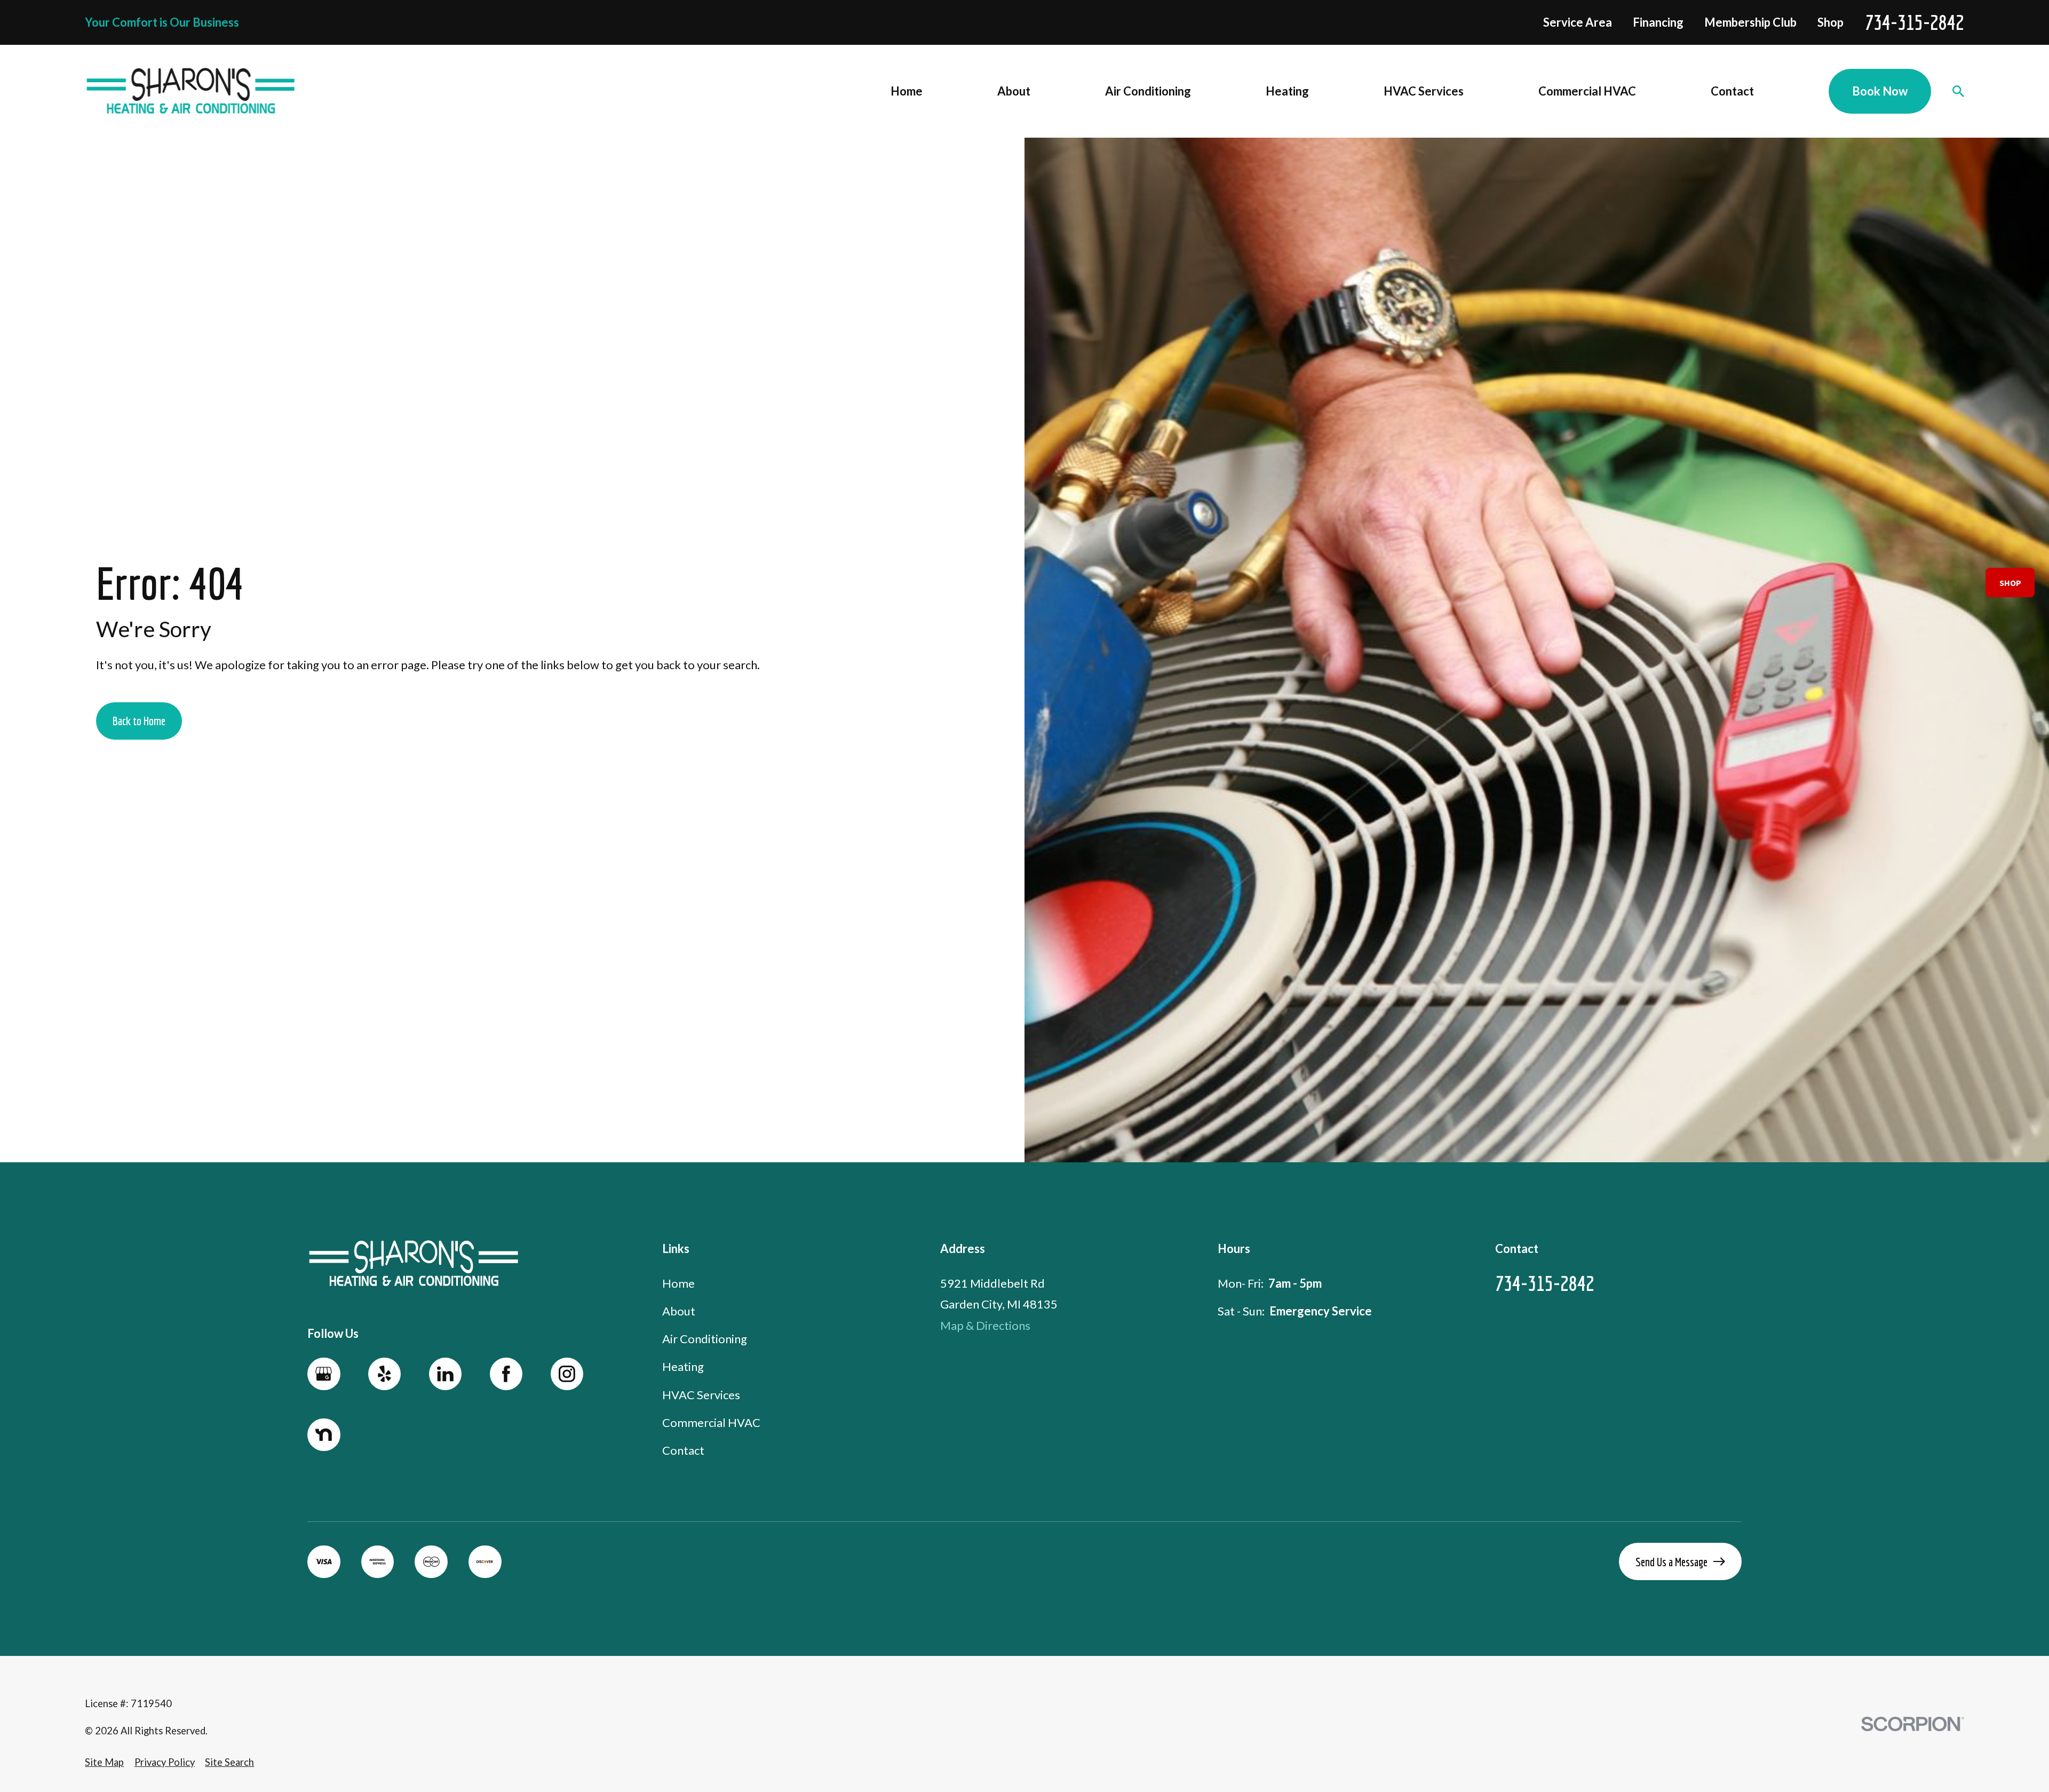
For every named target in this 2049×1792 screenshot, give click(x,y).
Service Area (1578, 22)
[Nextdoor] (324, 1435)
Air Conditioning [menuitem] (1148, 91)
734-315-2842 (1915, 22)
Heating (683, 1366)
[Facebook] (506, 1374)
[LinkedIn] (446, 1374)
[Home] (191, 91)
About (679, 1311)
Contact (683, 1450)
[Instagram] (567, 1374)
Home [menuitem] (907, 91)
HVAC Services (701, 1395)
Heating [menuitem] (1287, 91)
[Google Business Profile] (324, 1374)
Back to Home (139, 721)
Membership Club (1750, 22)
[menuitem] (104, 1762)
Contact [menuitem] (1732, 91)
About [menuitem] (1014, 91)
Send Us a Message (1671, 1562)
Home (678, 1283)
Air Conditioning (705, 1339)
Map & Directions (985, 1325)
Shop (1830, 22)
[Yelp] (385, 1374)
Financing (1658, 22)
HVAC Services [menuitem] (1424, 91)
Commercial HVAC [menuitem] (1587, 91)
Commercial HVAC (711, 1422)
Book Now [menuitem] (1880, 91)
